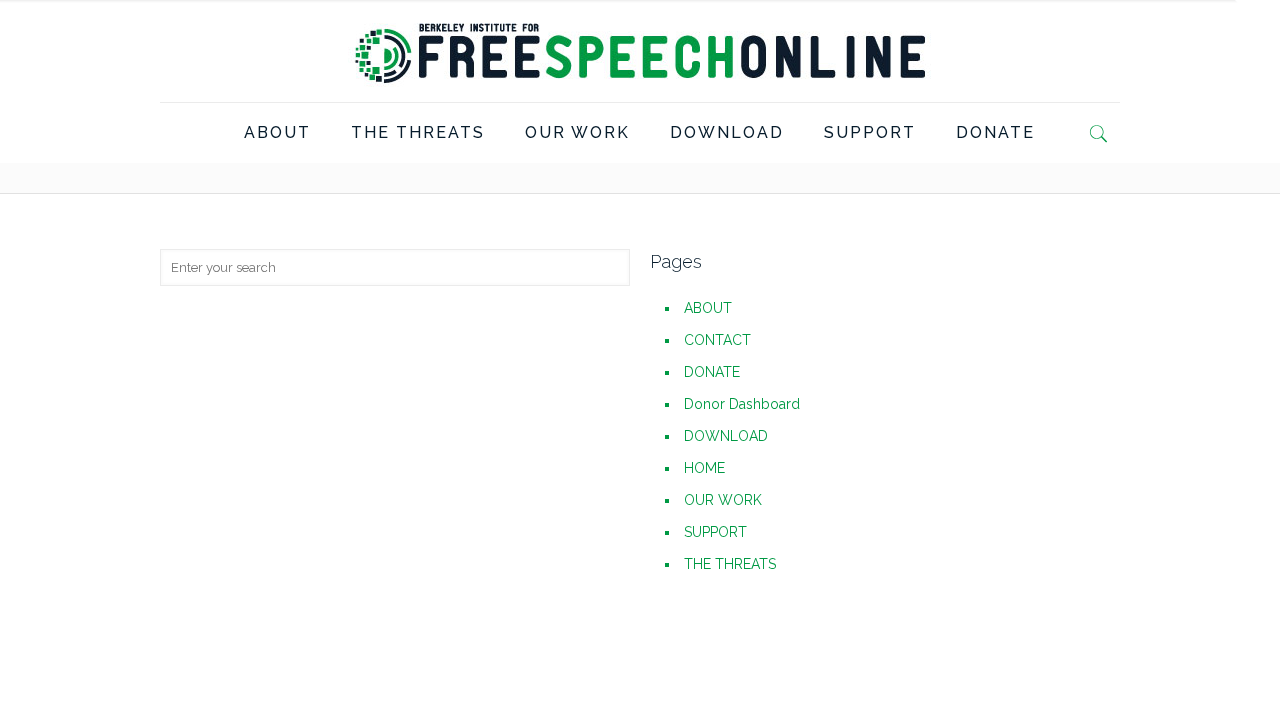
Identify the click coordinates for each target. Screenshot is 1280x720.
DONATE (712, 372)
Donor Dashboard (742, 404)
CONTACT (717, 340)
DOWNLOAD (726, 436)
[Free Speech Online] (639, 51)
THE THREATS (730, 564)
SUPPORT (715, 532)
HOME (704, 468)
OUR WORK (723, 500)
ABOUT (708, 308)
